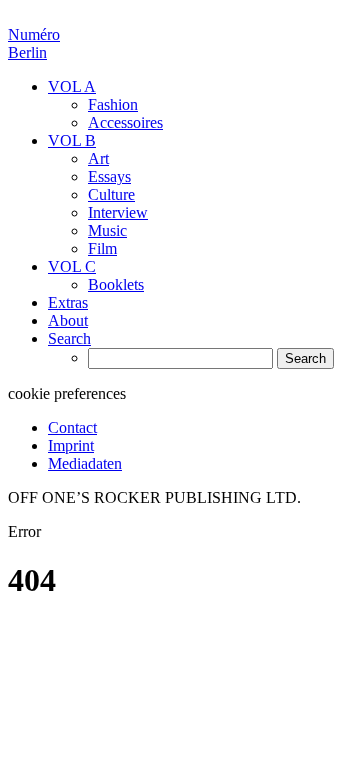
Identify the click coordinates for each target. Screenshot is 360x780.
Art (98, 158)
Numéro (34, 43)
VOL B (72, 140)
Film (102, 248)
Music (107, 230)
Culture (111, 194)
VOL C (72, 266)
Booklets (116, 284)
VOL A (72, 86)
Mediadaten (85, 463)
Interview (118, 212)
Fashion (113, 104)
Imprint (71, 445)
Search (69, 338)
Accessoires (125, 122)
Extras (68, 302)
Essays (109, 176)
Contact (72, 427)
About (68, 320)
